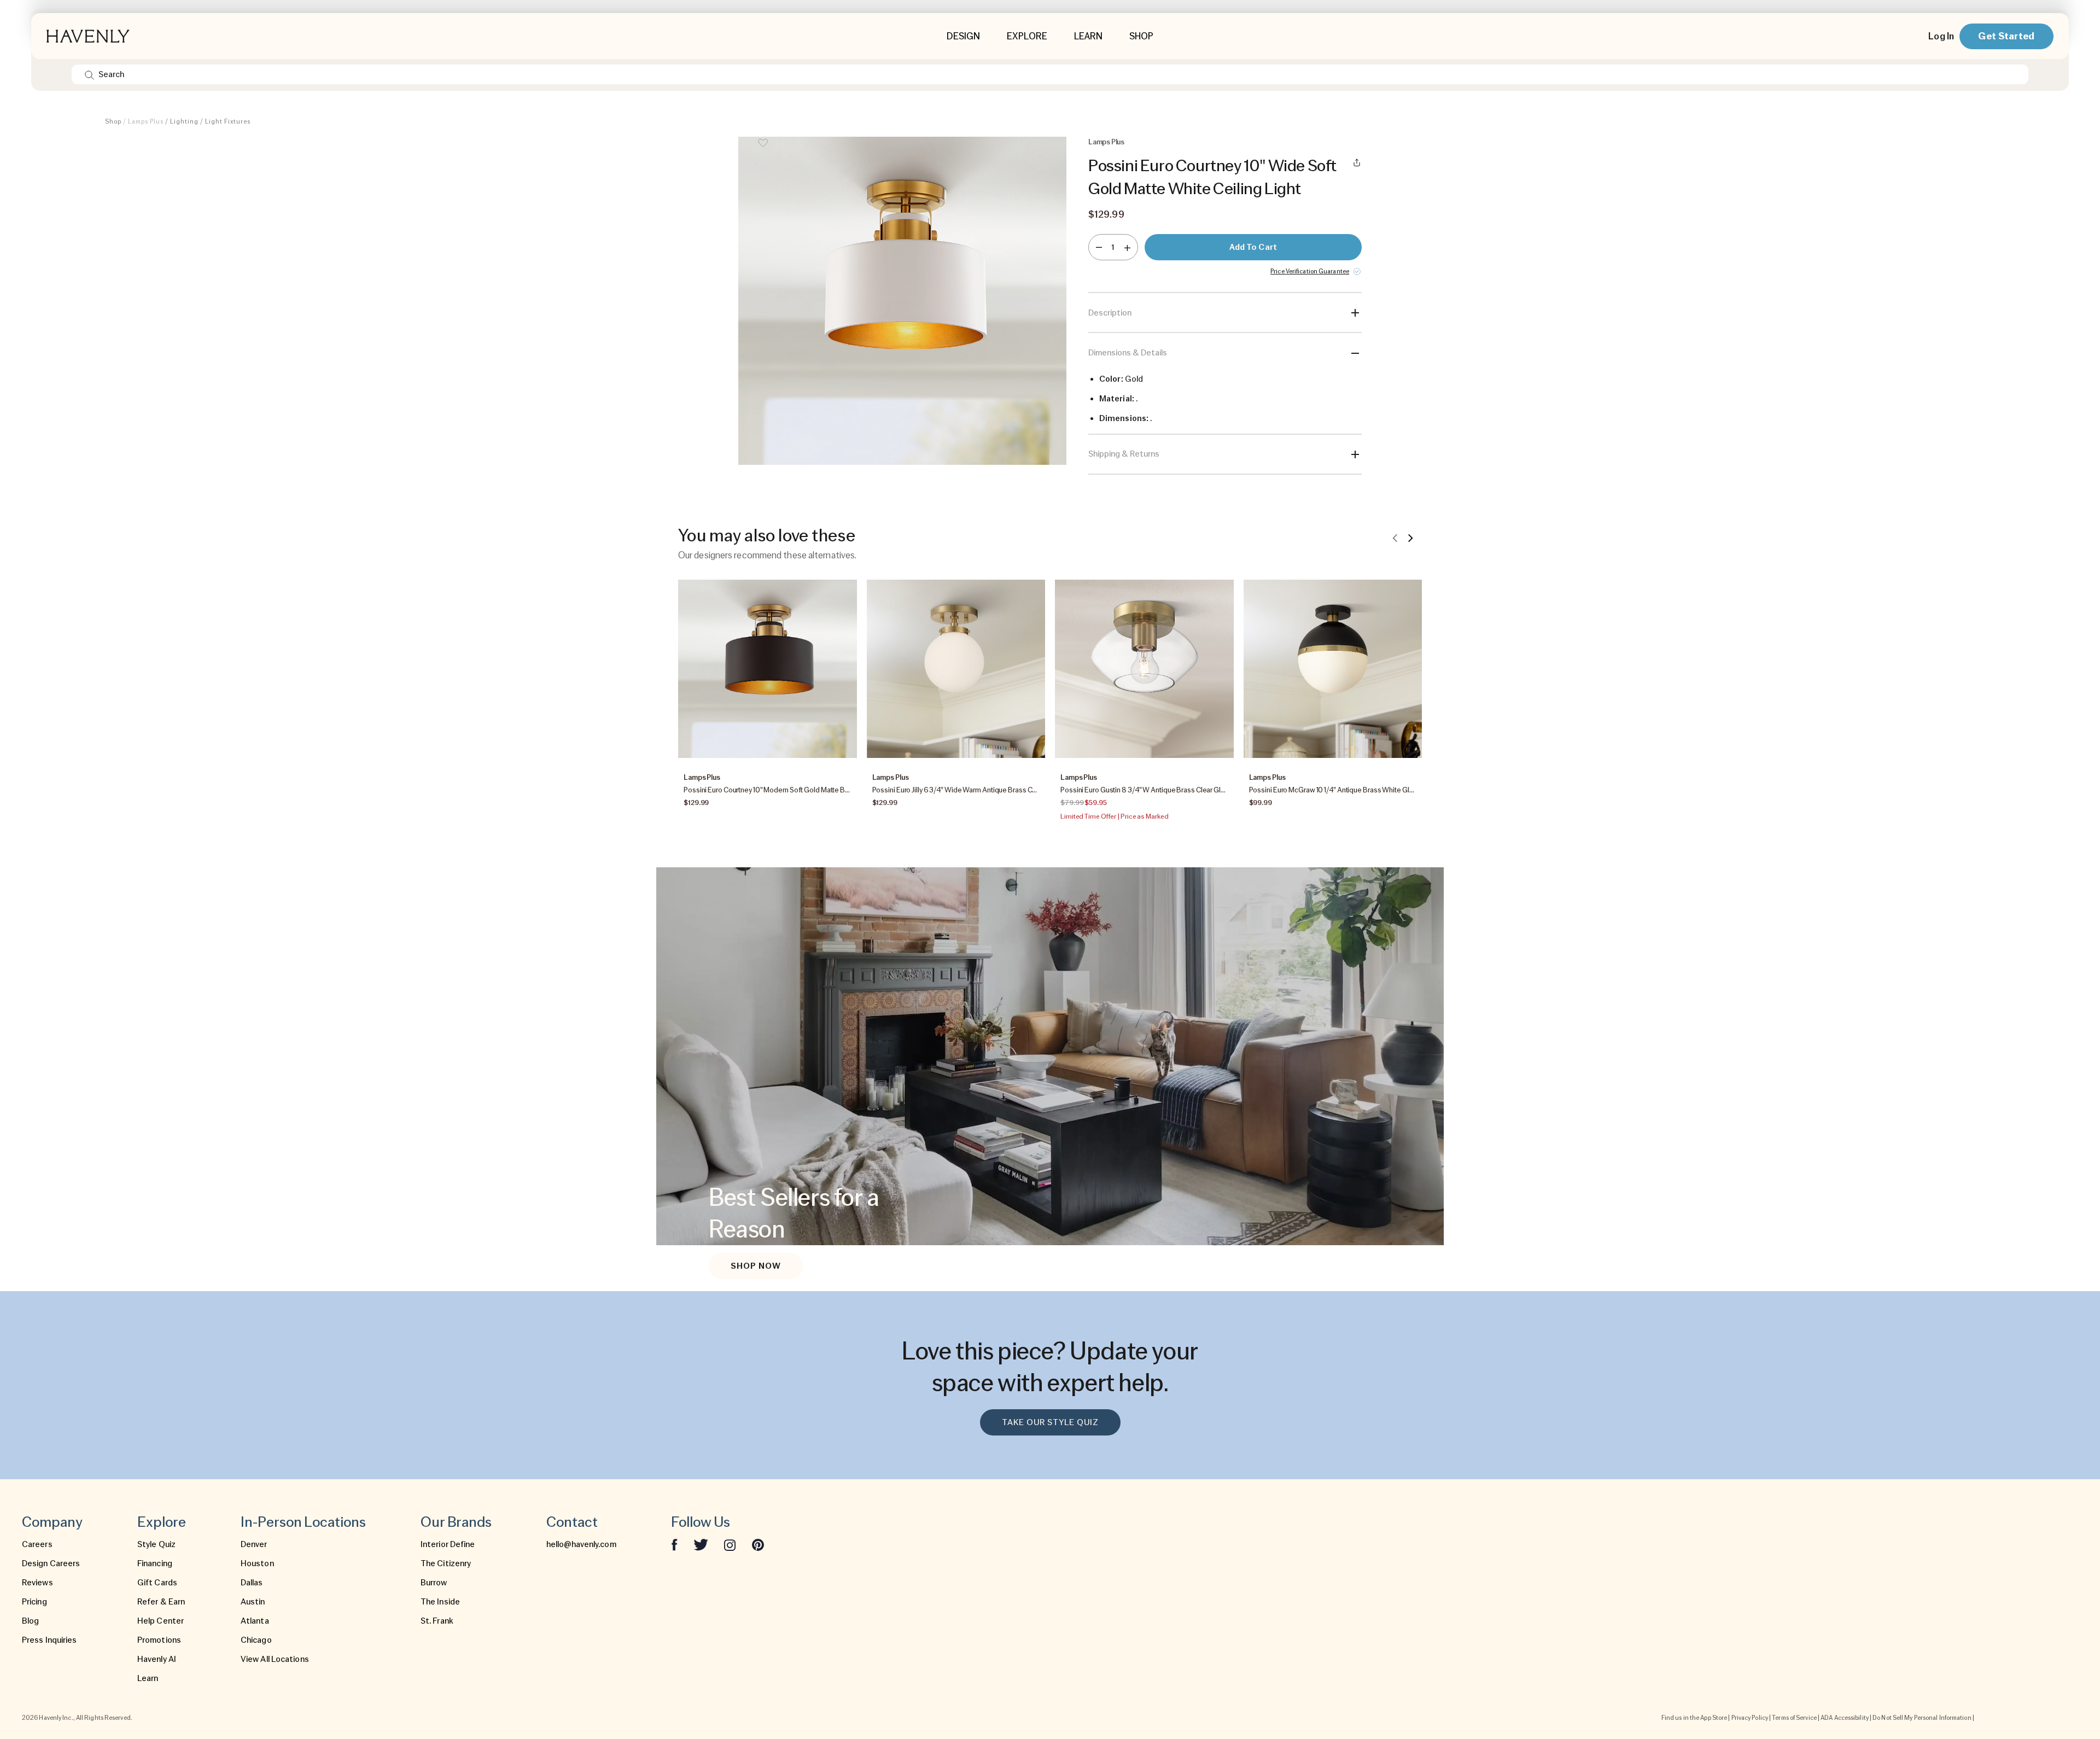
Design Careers (51, 1563)
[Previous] (1395, 538)
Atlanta (255, 1621)
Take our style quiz (1050, 1422)
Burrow (434, 1583)
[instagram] (730, 1544)
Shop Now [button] (756, 1266)
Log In (1941, 36)
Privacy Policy (1750, 1718)
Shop (113, 121)
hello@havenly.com (581, 1544)
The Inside (440, 1602)
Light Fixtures (228, 121)
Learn (148, 1678)
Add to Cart (1253, 247)
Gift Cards (157, 1583)
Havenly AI (157, 1659)
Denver (254, 1544)
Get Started (2006, 36)
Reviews (37, 1583)
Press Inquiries (49, 1640)
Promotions (159, 1640)
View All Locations (275, 1659)
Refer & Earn (161, 1602)
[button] (902, 306)
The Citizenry (446, 1563)
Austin (253, 1602)
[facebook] (674, 1544)
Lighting (184, 121)
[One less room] (1099, 247)
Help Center (161, 1621)
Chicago (256, 1640)
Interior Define (448, 1544)
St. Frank (437, 1621)
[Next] (1410, 538)
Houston (257, 1563)
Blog (30, 1621)
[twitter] (701, 1544)
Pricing (34, 1602)
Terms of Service (1794, 1718)
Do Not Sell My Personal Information (1922, 1718)
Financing (155, 1563)
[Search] (89, 74)
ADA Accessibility (1845, 1718)
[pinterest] (758, 1544)
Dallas (252, 1583)
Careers (37, 1544)
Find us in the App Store (1694, 1718)
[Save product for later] (763, 150)
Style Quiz (156, 1544)
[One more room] (1127, 247)
